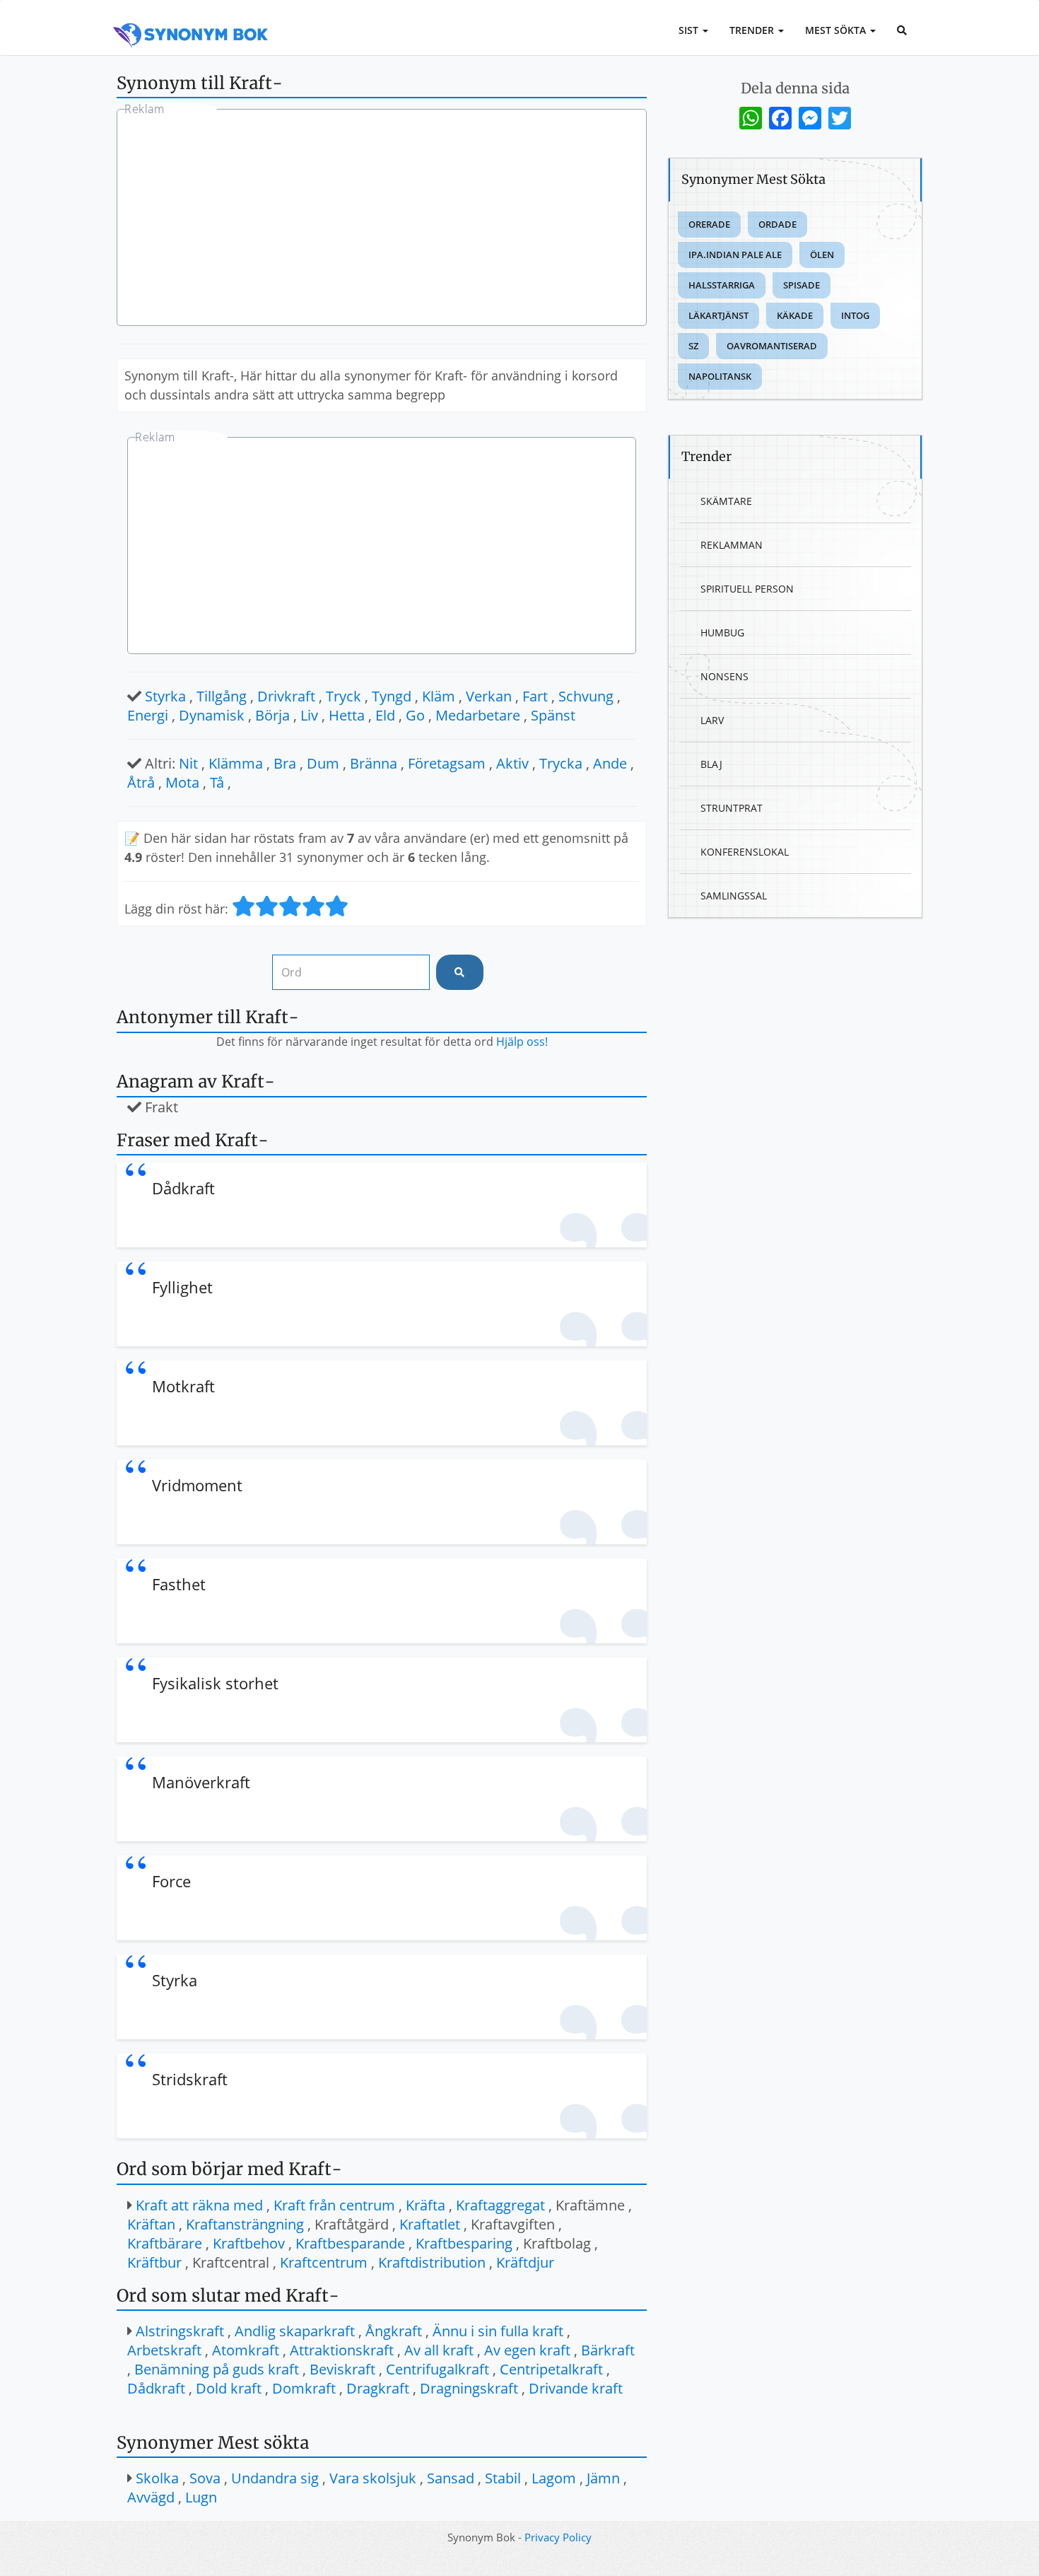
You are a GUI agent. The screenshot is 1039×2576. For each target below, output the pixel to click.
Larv (712, 720)
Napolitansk (720, 376)
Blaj (711, 764)
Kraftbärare (165, 2243)
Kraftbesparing (464, 2243)
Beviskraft (342, 2369)
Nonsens (724, 676)
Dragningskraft (469, 2388)
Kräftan (151, 2224)
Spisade (802, 285)
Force (171, 1881)
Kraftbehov (249, 2243)
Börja (272, 715)
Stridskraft (190, 2079)
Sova (205, 2478)
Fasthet (179, 1584)
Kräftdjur (525, 2262)
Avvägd (151, 2497)
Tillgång (222, 696)
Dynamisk (212, 715)
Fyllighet (182, 1287)
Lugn (201, 2497)
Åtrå (141, 782)
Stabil (503, 2478)
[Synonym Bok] (191, 19)
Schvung (586, 696)
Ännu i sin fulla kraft (498, 2331)
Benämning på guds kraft (217, 2369)
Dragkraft (378, 2388)
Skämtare (726, 501)
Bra (285, 763)
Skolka (157, 2478)
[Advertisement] (382, 219)
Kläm (439, 696)
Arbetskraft (164, 2350)
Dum (323, 763)
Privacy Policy (558, 2537)
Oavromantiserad (772, 346)
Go (415, 715)
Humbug (722, 633)
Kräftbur (154, 2262)
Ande (610, 763)
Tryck (344, 696)
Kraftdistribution (432, 2262)
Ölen (822, 255)
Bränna (374, 763)
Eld (385, 715)
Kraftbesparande (350, 2243)
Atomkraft (246, 2350)
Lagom (554, 2478)
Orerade (709, 224)
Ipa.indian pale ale (735, 255)
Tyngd (392, 696)
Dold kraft (229, 2388)
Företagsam (447, 763)
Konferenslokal (745, 852)
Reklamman (732, 545)
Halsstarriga (722, 285)
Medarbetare (478, 715)
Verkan (489, 696)
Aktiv (512, 763)
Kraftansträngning (245, 2224)
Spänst (553, 715)
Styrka (165, 696)
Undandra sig (275, 2478)
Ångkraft (394, 2331)
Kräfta (425, 2205)
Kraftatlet (430, 2224)
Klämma (236, 763)
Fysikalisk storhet (215, 1683)
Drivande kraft (576, 2388)
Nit (188, 763)
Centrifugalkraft (438, 2369)
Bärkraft (608, 2350)
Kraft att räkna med (199, 2205)
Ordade (777, 224)
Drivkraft (286, 696)
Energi (148, 715)
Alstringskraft (180, 2331)
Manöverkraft (201, 1782)
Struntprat (732, 808)
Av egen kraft (527, 2350)
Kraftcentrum (324, 2262)
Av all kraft (439, 2350)
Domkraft (304, 2388)
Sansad (451, 2478)
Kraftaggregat (500, 2205)
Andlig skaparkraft (295, 2331)
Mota (182, 782)
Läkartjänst (718, 315)
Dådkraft (183, 1188)
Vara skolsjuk (373, 2478)
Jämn (603, 2478)
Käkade (795, 315)
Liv (309, 715)
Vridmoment (197, 1485)
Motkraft (183, 1386)
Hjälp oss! (522, 1042)
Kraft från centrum (334, 2205)
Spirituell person (747, 589)
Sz (693, 346)
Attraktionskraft (342, 2350)
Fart (535, 696)
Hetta (347, 715)
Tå (217, 782)
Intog (855, 315)
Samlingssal (734, 896)
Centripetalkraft (551, 2369)
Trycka (561, 763)
